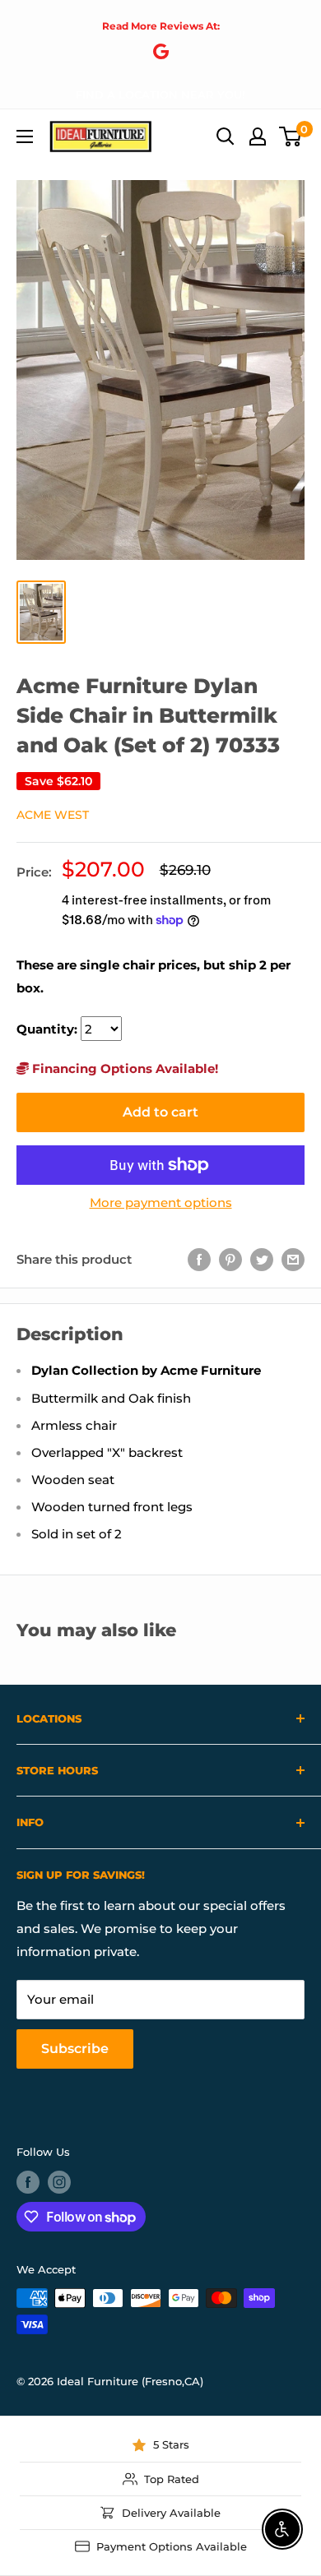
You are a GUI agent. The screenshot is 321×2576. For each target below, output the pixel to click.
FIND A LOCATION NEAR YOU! (160, 95)
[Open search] (226, 136)
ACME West (53, 815)
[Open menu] (25, 136)
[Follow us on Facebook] (28, 2182)
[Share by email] (293, 1259)
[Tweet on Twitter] (262, 1259)
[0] (291, 136)
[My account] (258, 136)
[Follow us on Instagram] (59, 2182)
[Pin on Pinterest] (230, 1259)
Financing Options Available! (123, 1068)
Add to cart (160, 1112)
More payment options (161, 1202)
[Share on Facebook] (199, 1259)
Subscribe (75, 2049)
